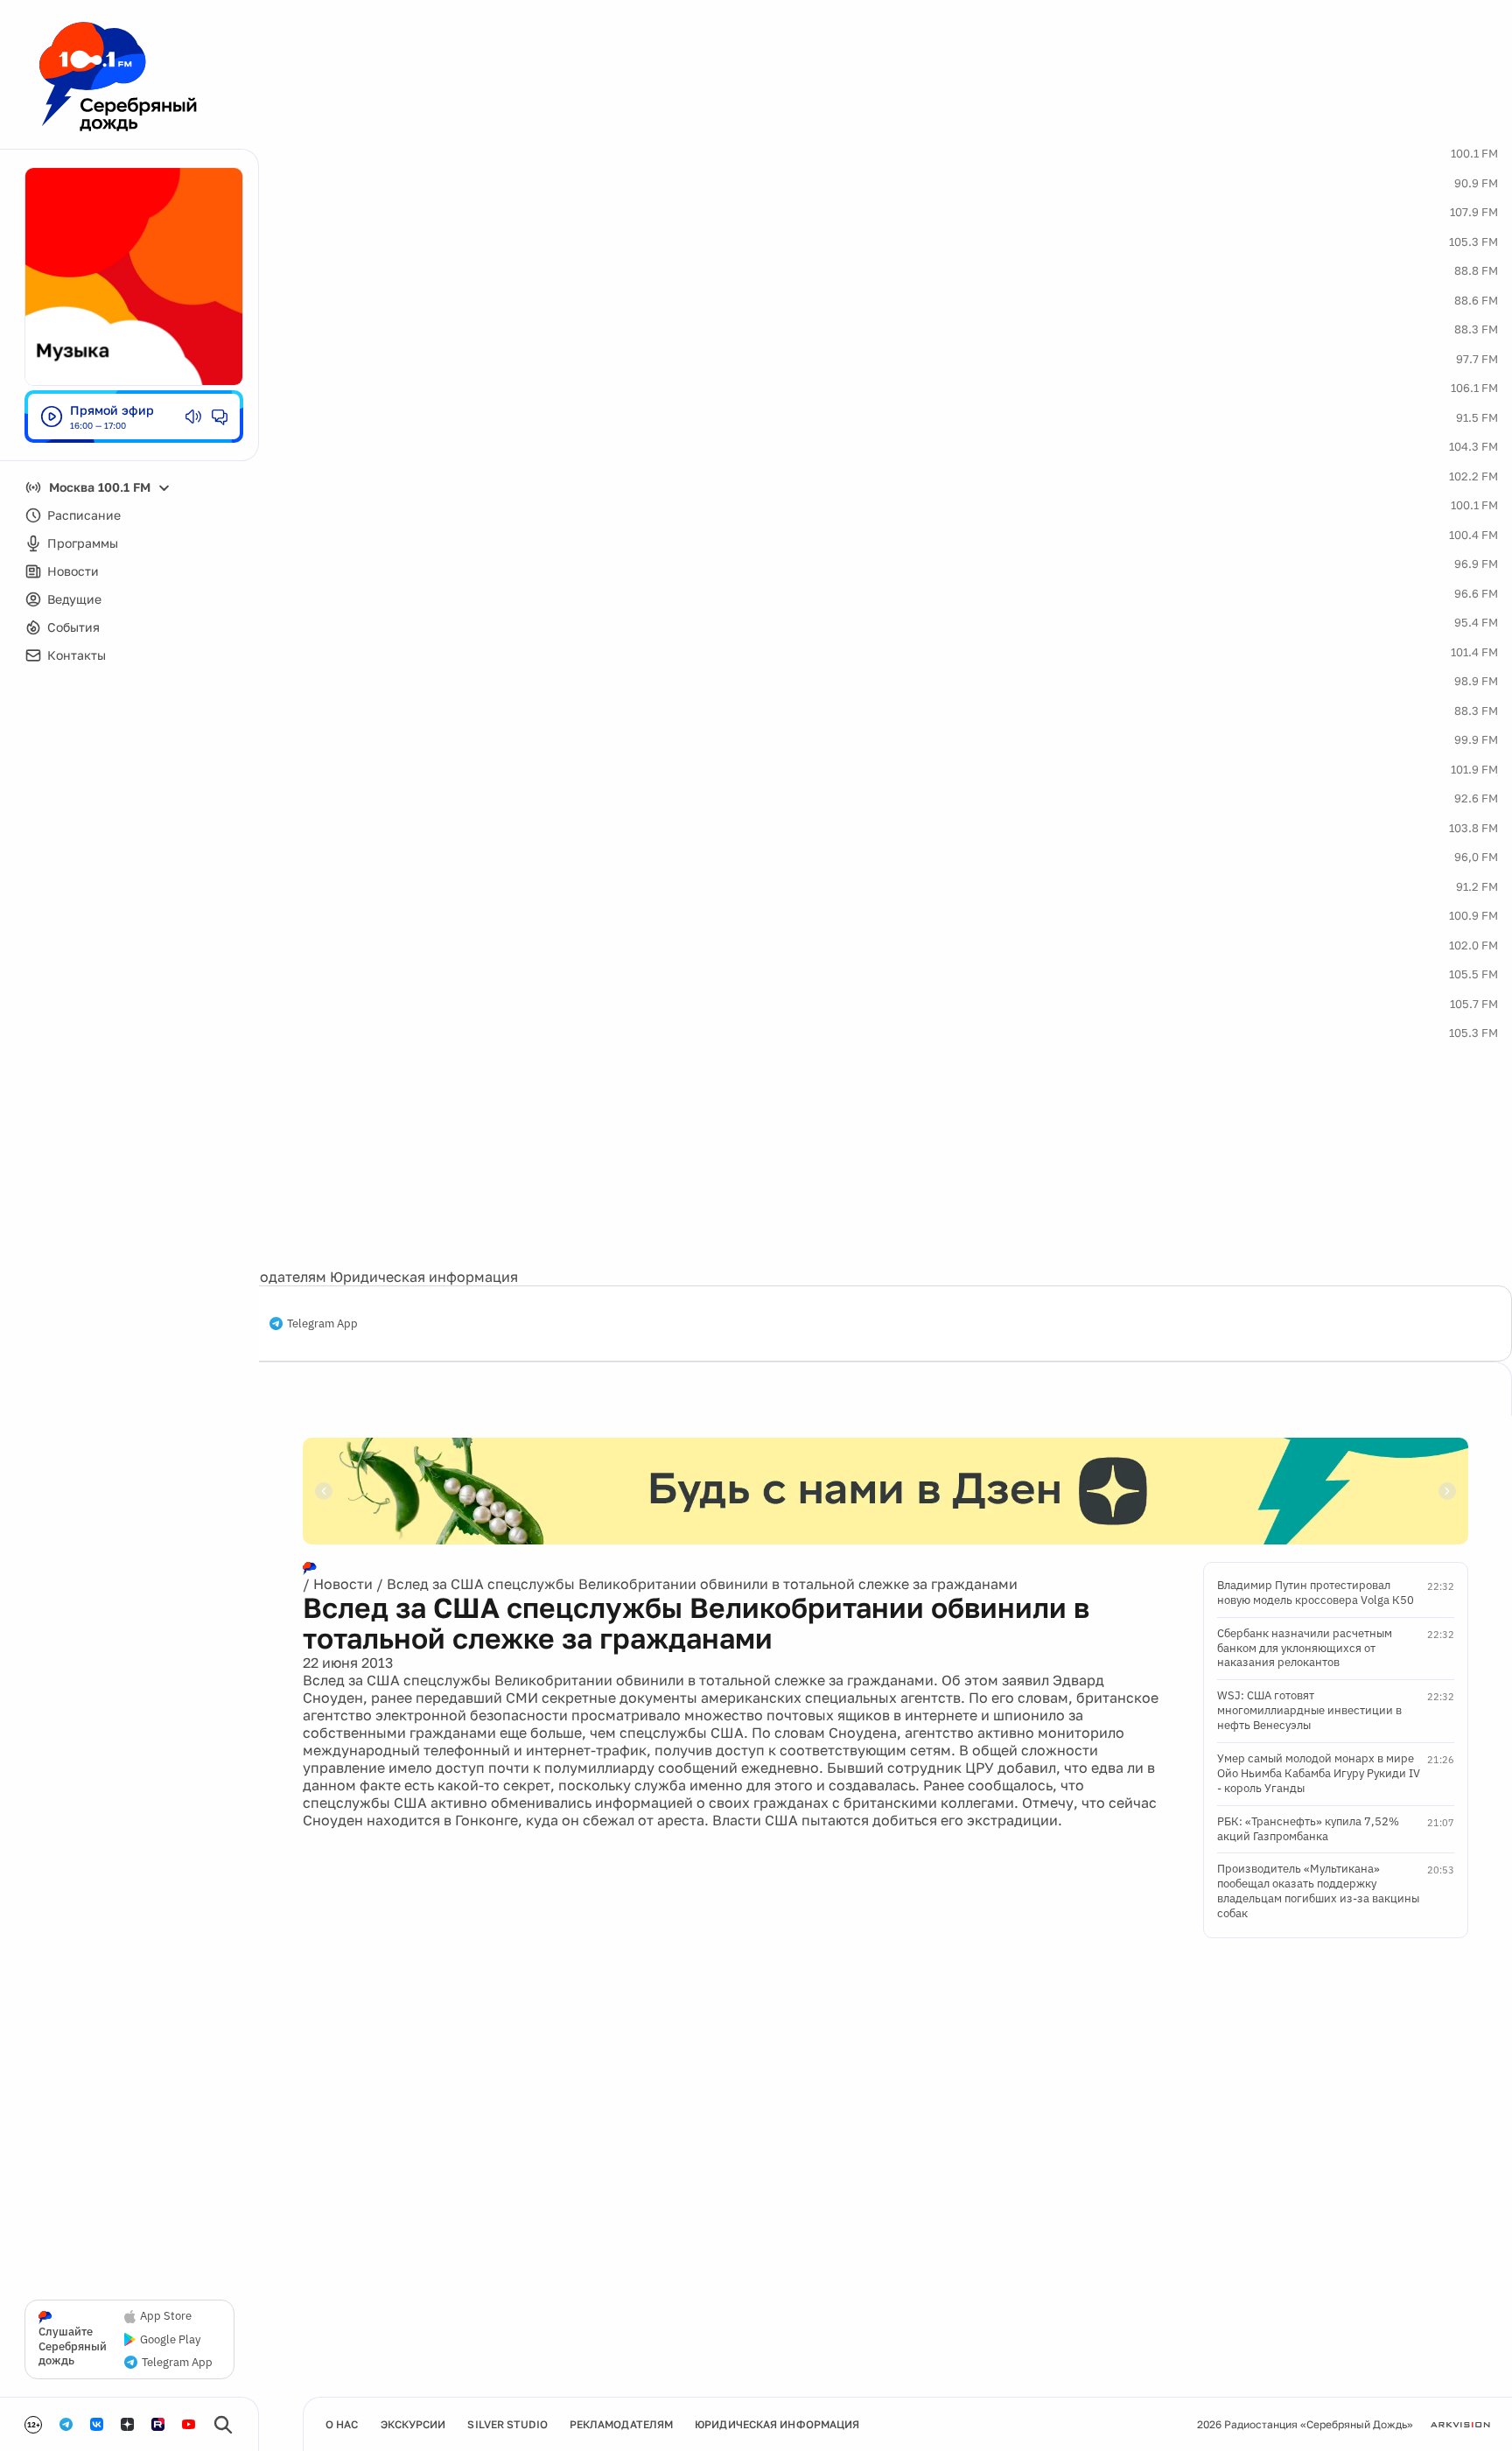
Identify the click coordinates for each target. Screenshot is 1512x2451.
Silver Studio (507, 2424)
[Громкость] (193, 417)
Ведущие (74, 599)
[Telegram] (66, 2424)
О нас (342, 2424)
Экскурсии (413, 2424)
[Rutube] (158, 2424)
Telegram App (322, 1324)
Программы (83, 543)
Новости (73, 571)
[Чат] (220, 417)
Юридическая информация (424, 1277)
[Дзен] (127, 2424)
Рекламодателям (268, 1277)
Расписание (84, 515)
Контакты (77, 655)
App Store (166, 2316)
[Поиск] (223, 2425)
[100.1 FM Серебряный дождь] (118, 77)
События (73, 627)
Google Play (170, 2340)
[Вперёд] (1447, 1491)
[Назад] (324, 1491)
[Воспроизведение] (52, 417)
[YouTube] (189, 2424)
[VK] (97, 2424)
